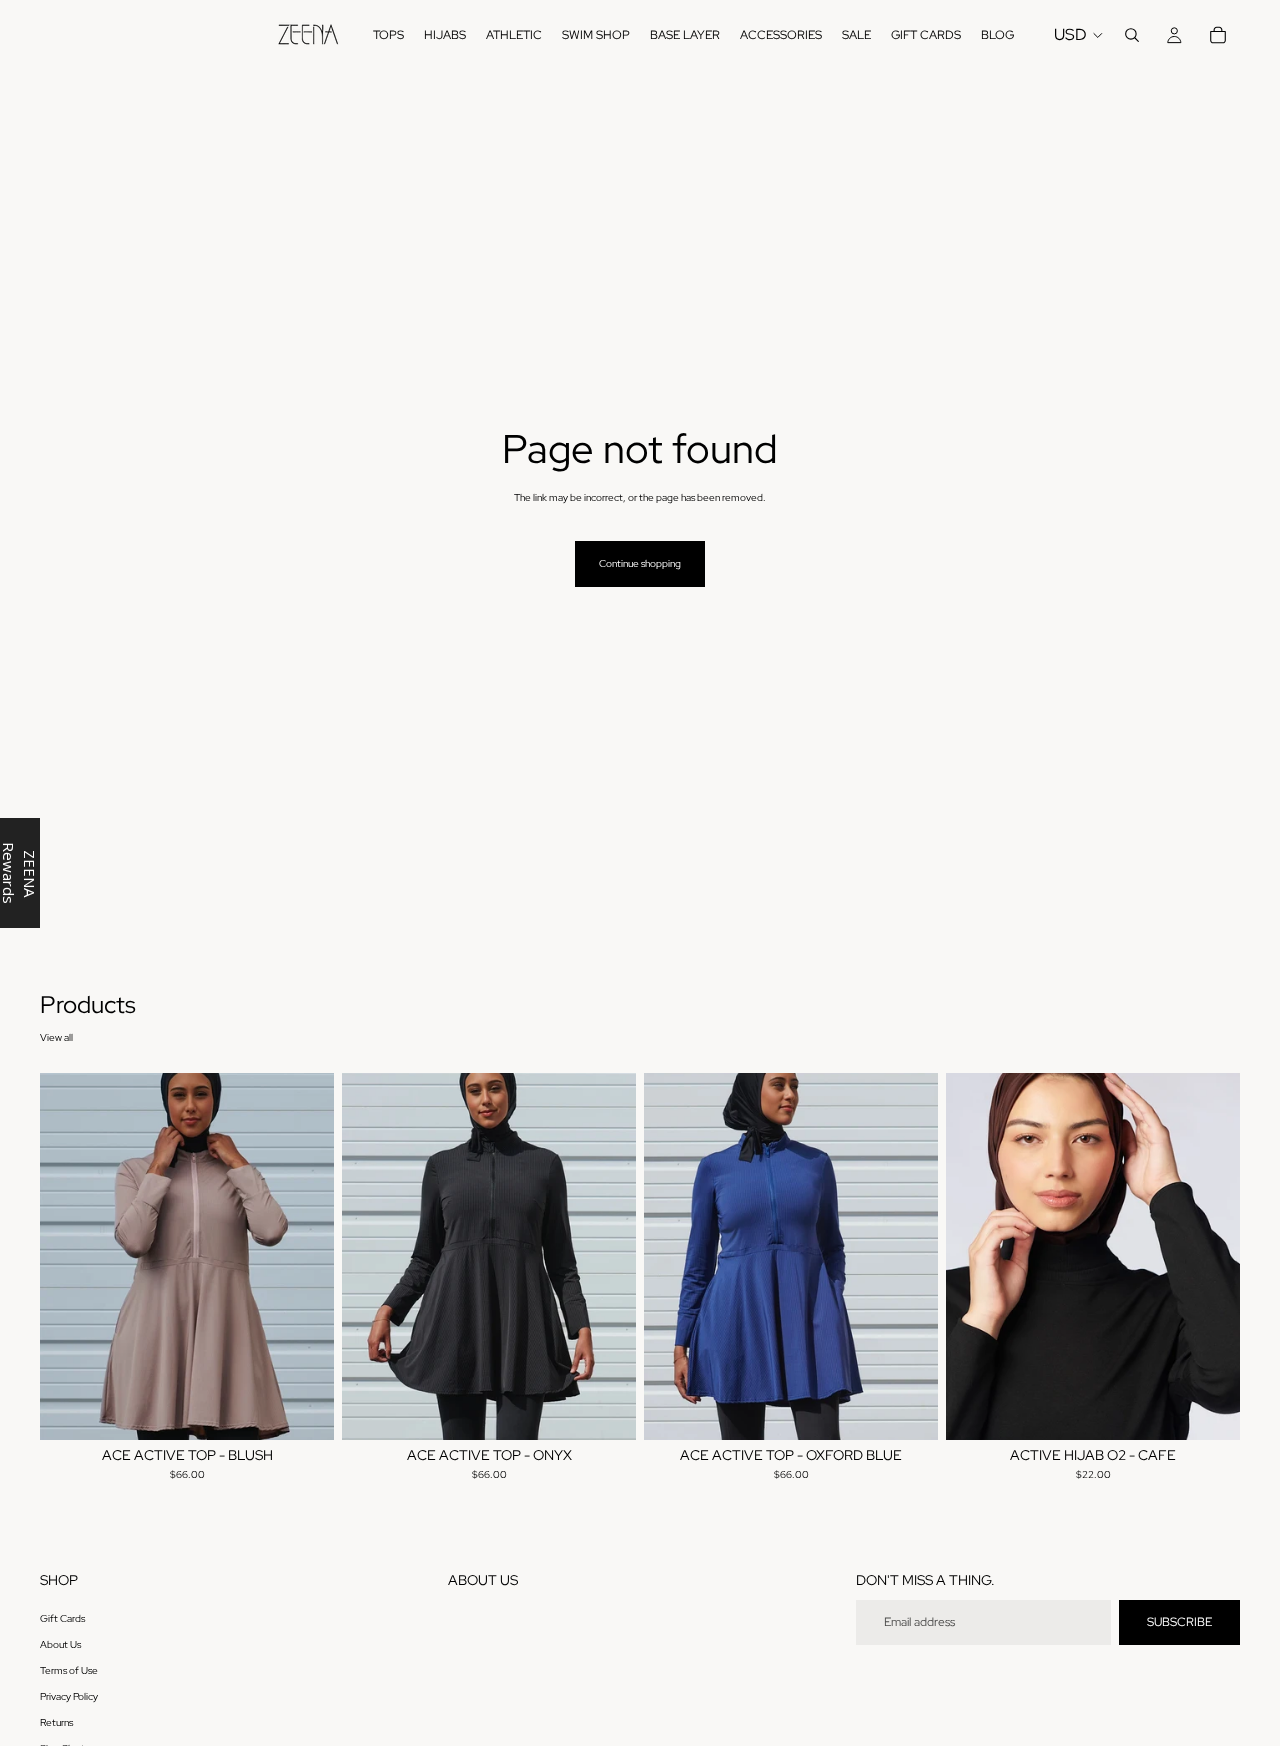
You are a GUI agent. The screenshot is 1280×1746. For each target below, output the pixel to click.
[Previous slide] (70, 1257)
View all (56, 1037)
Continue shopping (640, 563)
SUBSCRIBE (1179, 1622)
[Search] (1132, 35)
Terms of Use (69, 1670)
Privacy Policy (69, 1696)
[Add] (1209, 1410)
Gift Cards (62, 1618)
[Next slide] (304, 1257)
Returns (56, 1722)
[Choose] (303, 1410)
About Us (60, 1644)
